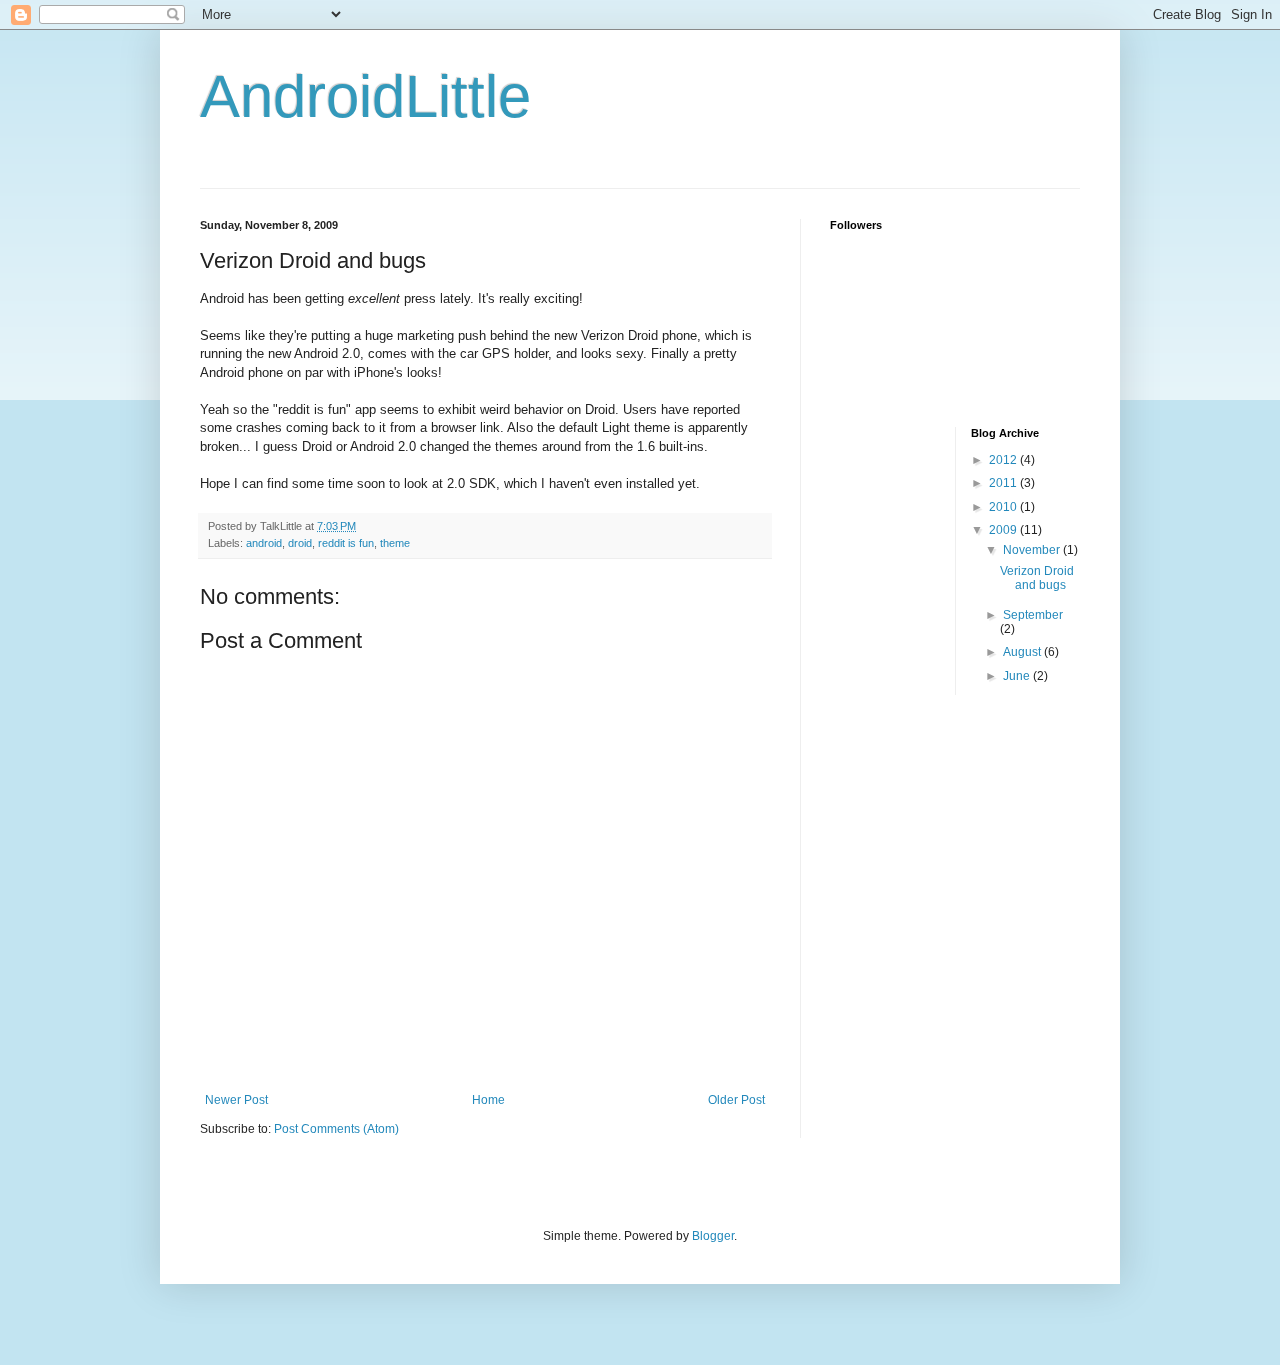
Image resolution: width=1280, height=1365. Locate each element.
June (1018, 676)
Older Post (736, 1100)
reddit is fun (346, 543)
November (1033, 550)
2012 (1004, 460)
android (264, 543)
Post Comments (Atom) (336, 1129)
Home (488, 1100)
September (1033, 615)
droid (300, 543)
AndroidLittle (365, 96)
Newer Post (236, 1100)
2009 (1004, 530)
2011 (1004, 483)
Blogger (713, 1236)
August (1023, 652)
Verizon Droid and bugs (1037, 578)
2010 (1004, 507)
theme (395, 543)
